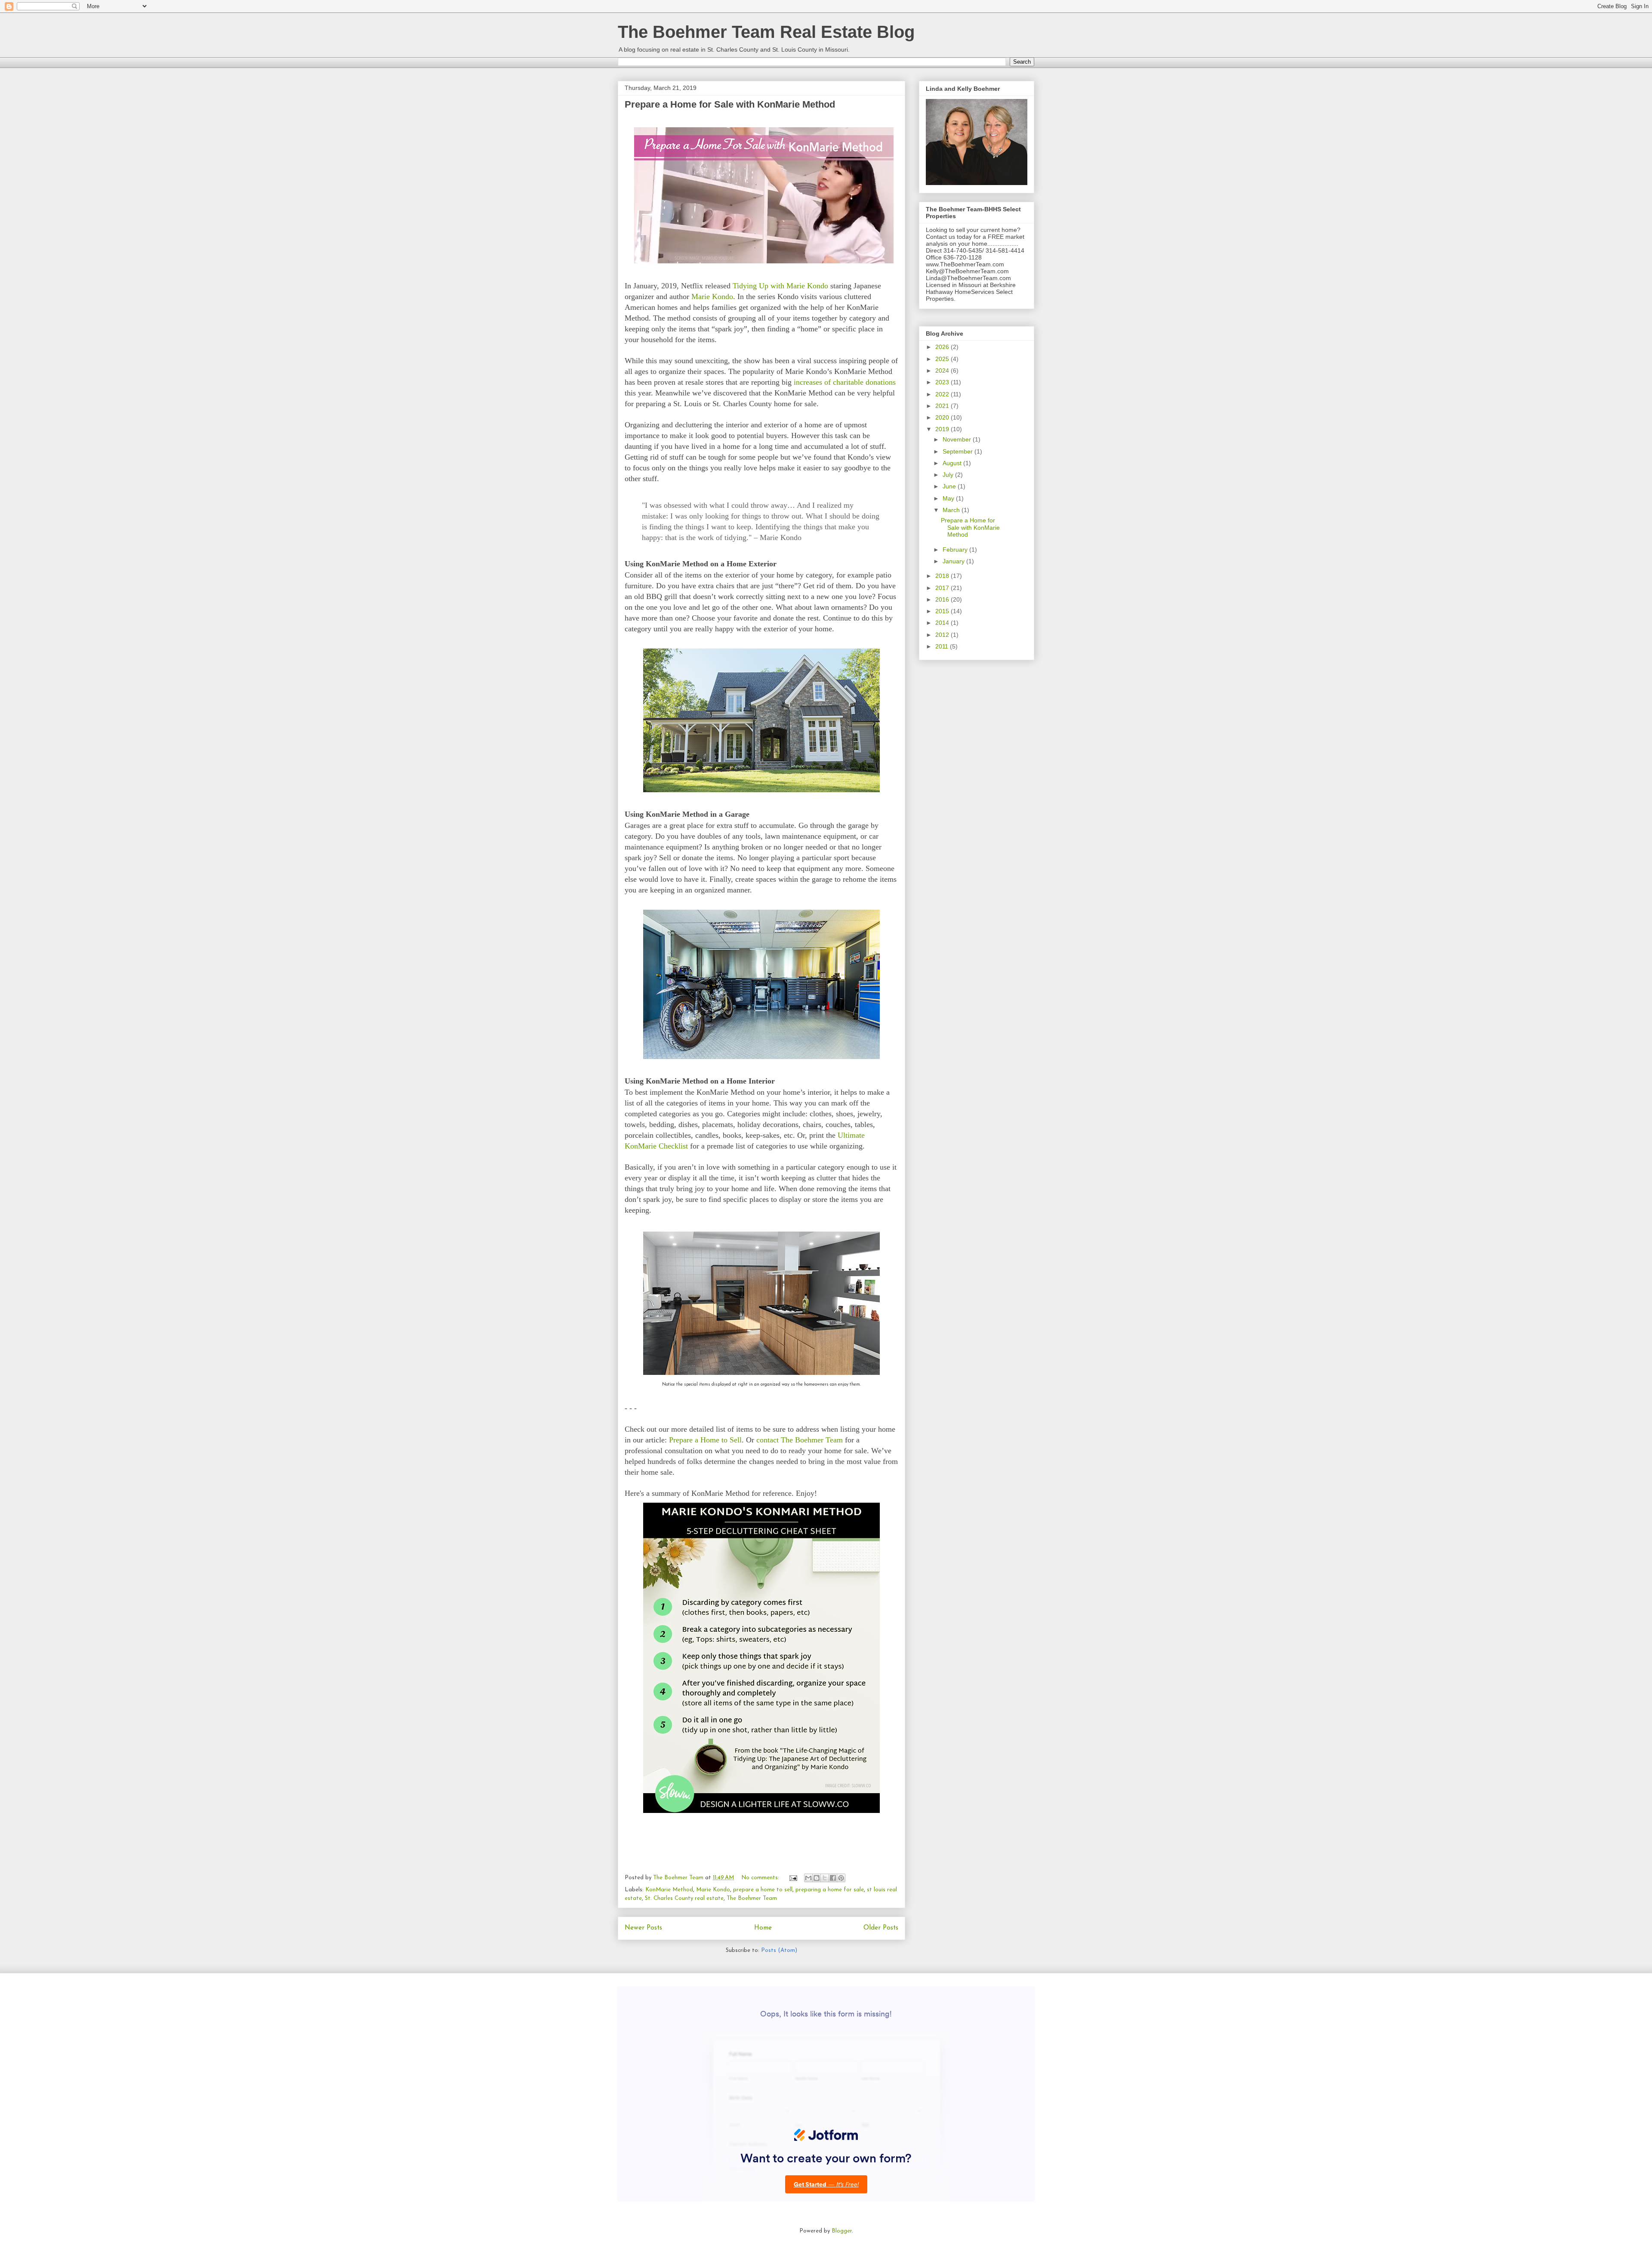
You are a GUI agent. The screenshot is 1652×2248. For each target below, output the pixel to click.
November (958, 439)
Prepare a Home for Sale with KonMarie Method (730, 104)
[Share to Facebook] (833, 1878)
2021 (943, 406)
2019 (943, 429)
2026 (943, 347)
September (959, 451)
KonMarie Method (669, 1890)
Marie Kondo (712, 296)
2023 (943, 382)
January (954, 561)
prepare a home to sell (763, 1890)
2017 (943, 588)
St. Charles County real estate (684, 1898)
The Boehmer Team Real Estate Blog (766, 32)
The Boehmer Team (752, 1898)
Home (763, 1928)
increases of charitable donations (845, 382)
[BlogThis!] (817, 1878)
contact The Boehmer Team (800, 1440)
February (956, 550)
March (952, 510)
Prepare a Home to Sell (705, 1440)
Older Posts (881, 1928)
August (953, 463)
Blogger (842, 2231)
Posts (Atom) (779, 1950)
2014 (943, 623)
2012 (943, 635)
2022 (943, 394)
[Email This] (808, 1878)
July (949, 475)
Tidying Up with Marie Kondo (780, 286)
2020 (943, 417)
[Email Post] (793, 1878)
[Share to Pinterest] (841, 1878)
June (950, 486)
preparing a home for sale (830, 1890)
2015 (943, 611)
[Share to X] (825, 1878)
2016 (943, 599)
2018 (943, 576)
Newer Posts (643, 1928)
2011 (943, 646)
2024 (943, 371)
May (949, 498)
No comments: (761, 1878)
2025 (943, 359)
